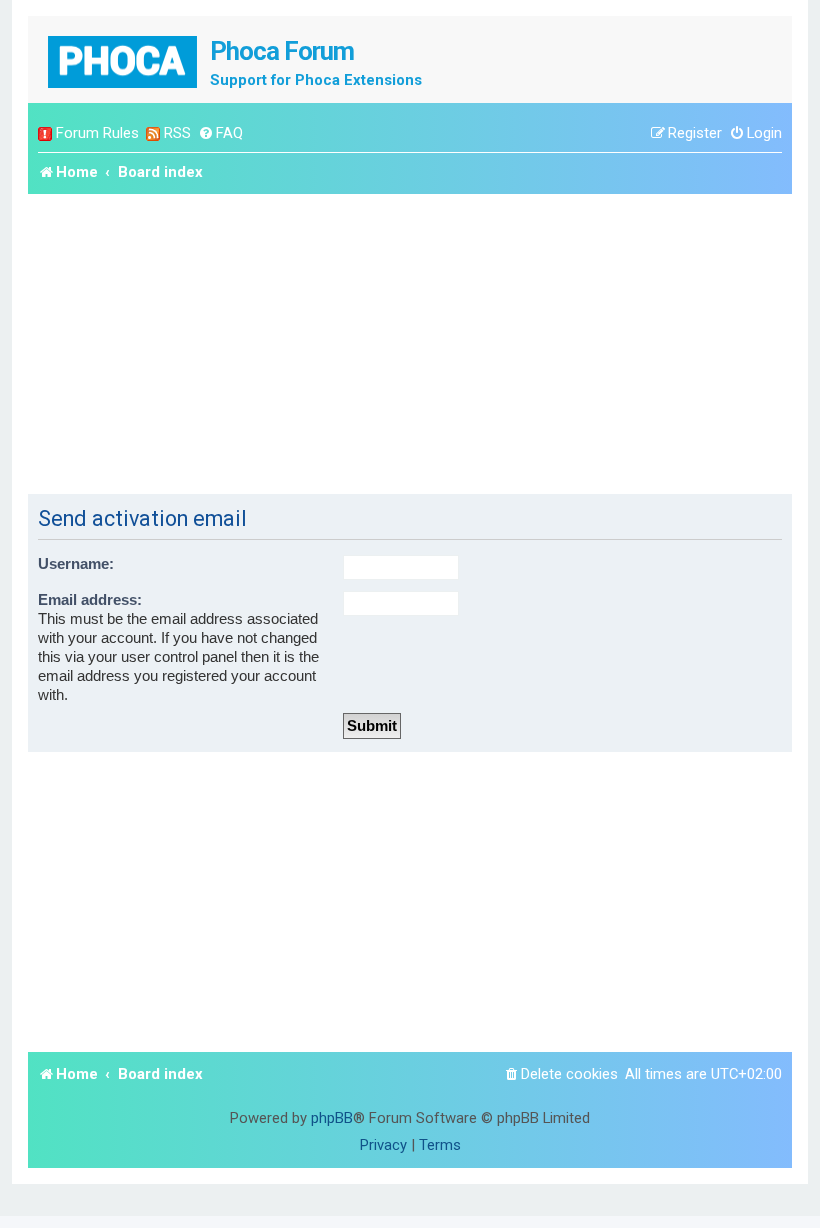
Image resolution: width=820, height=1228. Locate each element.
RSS (177, 133)
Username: (76, 564)
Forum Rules (97, 133)
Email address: (90, 600)
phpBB (332, 1118)
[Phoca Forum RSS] (153, 133)
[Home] (124, 59)
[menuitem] (220, 133)
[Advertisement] (410, 344)
